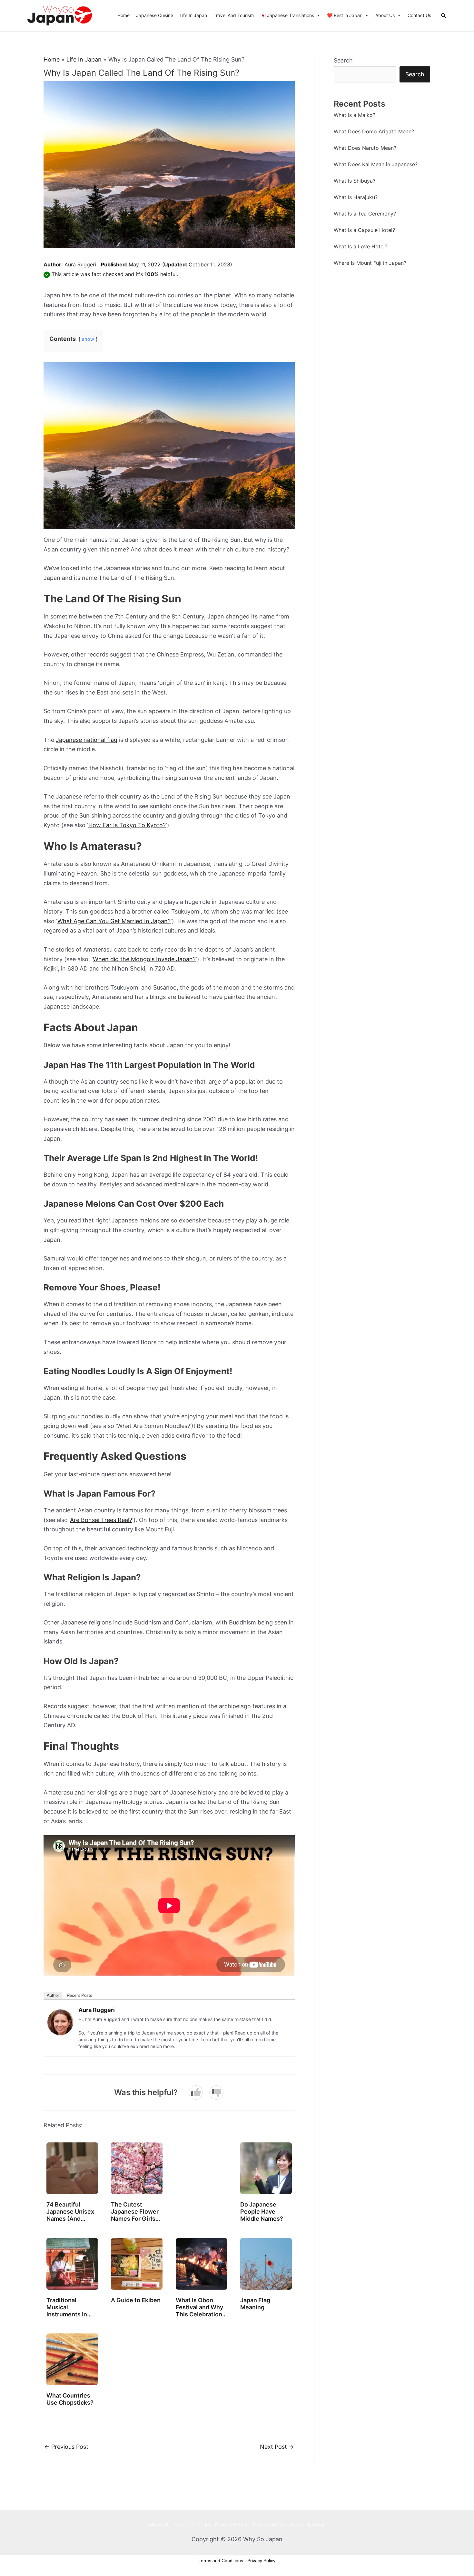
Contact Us (419, 15)
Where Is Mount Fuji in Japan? (370, 263)
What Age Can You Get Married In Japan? (114, 921)
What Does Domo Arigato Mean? (374, 131)
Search (343, 60)
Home (123, 15)
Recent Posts (79, 1995)
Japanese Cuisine (155, 15)
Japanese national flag (87, 740)
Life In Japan (193, 15)
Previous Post (66, 2447)
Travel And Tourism (234, 15)
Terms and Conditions (277, 2525)
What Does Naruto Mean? (365, 148)
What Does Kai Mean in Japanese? (376, 164)
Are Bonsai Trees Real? (101, 1520)
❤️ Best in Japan (345, 15)
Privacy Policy (231, 2525)
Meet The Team (192, 2525)
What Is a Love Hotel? (360, 246)
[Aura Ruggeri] (60, 2022)
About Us (385, 15)
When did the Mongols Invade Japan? (144, 959)
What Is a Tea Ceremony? (365, 214)
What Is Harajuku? (356, 197)
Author (53, 1995)
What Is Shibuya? (355, 181)
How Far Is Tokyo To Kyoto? (127, 825)
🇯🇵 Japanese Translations (287, 15)
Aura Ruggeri (80, 264)
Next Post (277, 2447)
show (88, 339)
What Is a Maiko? (355, 115)
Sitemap (316, 2525)
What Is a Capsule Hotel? (364, 230)
